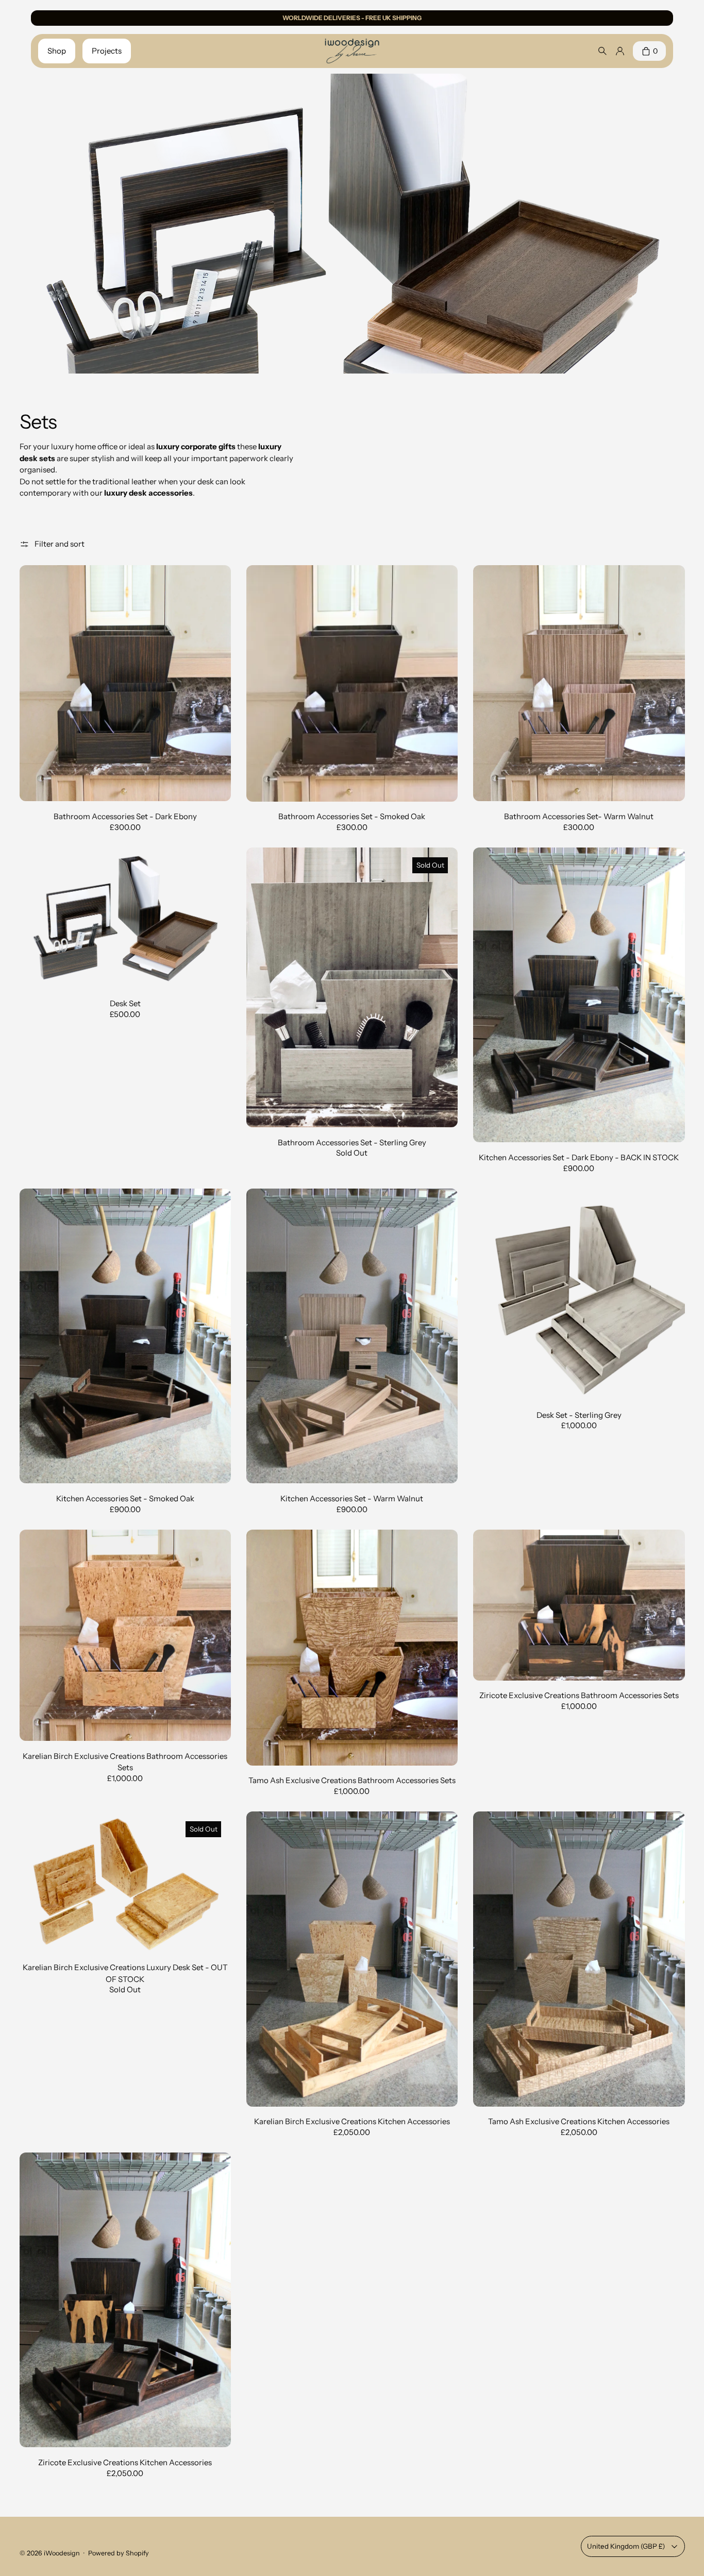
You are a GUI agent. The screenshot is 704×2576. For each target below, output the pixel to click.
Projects (107, 51)
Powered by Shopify (119, 2553)
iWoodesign (62, 2553)
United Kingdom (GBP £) (626, 2546)
